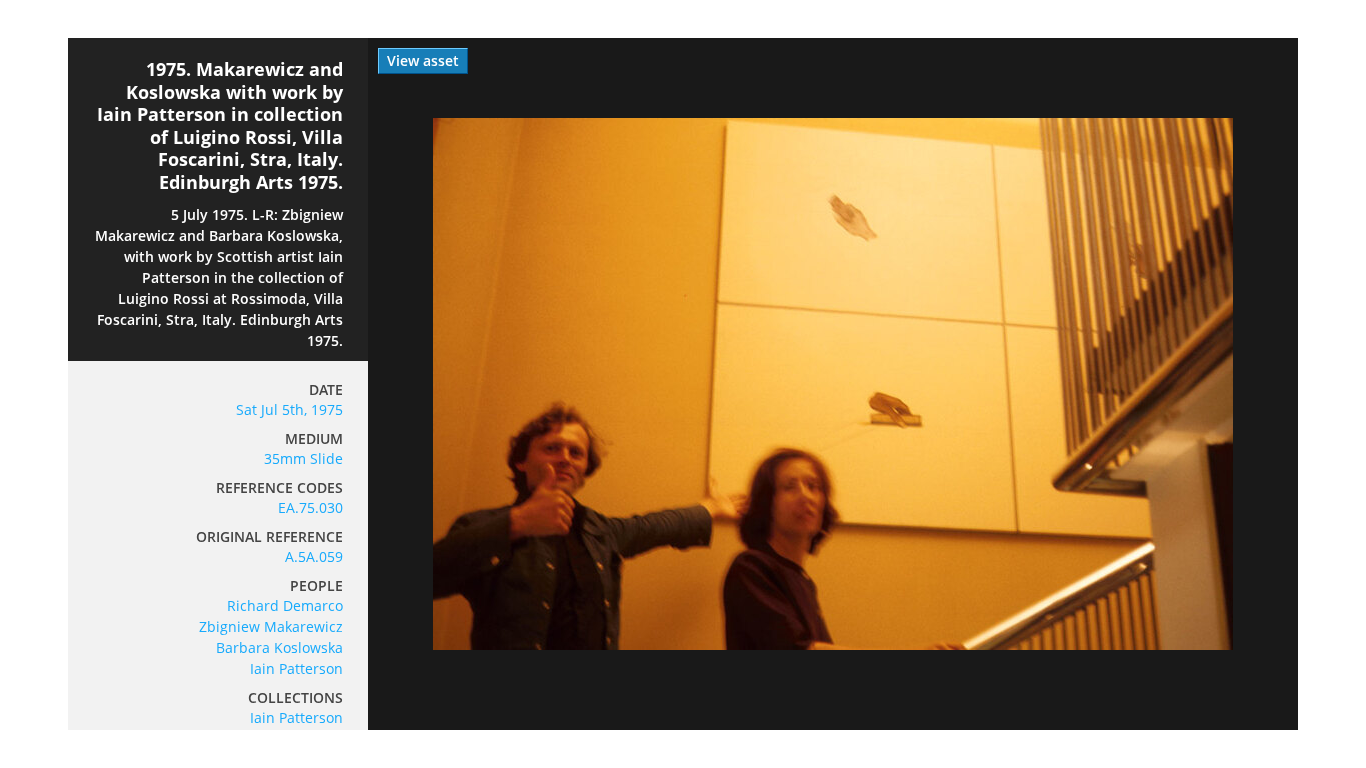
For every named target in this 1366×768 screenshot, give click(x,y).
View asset (423, 60)
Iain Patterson (296, 668)
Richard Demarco (285, 605)
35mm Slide (303, 458)
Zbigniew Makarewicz (271, 626)
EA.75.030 (310, 507)
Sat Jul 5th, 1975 (289, 409)
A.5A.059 (314, 556)
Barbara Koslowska (279, 647)
